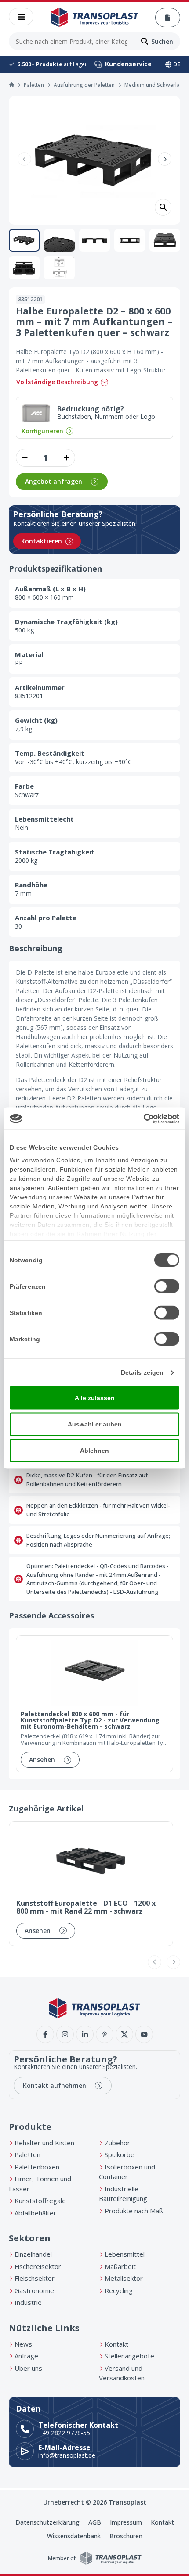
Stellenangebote (129, 2356)
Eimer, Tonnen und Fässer (40, 2184)
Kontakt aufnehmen (55, 2085)
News (23, 2344)
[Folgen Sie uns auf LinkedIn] (85, 2034)
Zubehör (117, 2143)
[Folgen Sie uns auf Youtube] (144, 2034)
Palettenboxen (37, 2167)
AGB (95, 2522)
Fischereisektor (38, 2266)
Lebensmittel (125, 2254)
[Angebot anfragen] (168, 18)
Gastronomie (34, 2290)
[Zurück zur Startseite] (94, 18)
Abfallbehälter (35, 2213)
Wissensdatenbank (74, 2536)
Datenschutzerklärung (47, 2522)
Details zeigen (142, 1372)
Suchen (162, 41)
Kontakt (116, 2344)
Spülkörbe (120, 2154)
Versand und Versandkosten (122, 2373)
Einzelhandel (33, 2254)
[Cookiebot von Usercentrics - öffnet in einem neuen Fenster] (141, 1118)
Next (165, 159)
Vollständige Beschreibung (57, 382)
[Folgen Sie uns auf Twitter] (124, 2034)
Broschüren (126, 2536)
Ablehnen (94, 1451)
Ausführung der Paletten (84, 85)
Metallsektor (124, 2278)
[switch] (167, 1286)
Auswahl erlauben (95, 1424)
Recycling (119, 2290)
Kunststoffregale (40, 2201)
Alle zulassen (95, 1398)
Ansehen (42, 1760)
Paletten (34, 85)
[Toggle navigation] (21, 17)
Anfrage (26, 2356)
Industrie (28, 2302)
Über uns (28, 2368)
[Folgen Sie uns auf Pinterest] (105, 2034)
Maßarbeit (120, 2266)
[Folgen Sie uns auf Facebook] (45, 2034)
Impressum (126, 2522)
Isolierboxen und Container (127, 2172)
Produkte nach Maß (134, 2211)
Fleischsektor (35, 2278)
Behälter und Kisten (44, 2143)
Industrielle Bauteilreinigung (123, 2194)
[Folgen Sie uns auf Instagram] (65, 2034)
